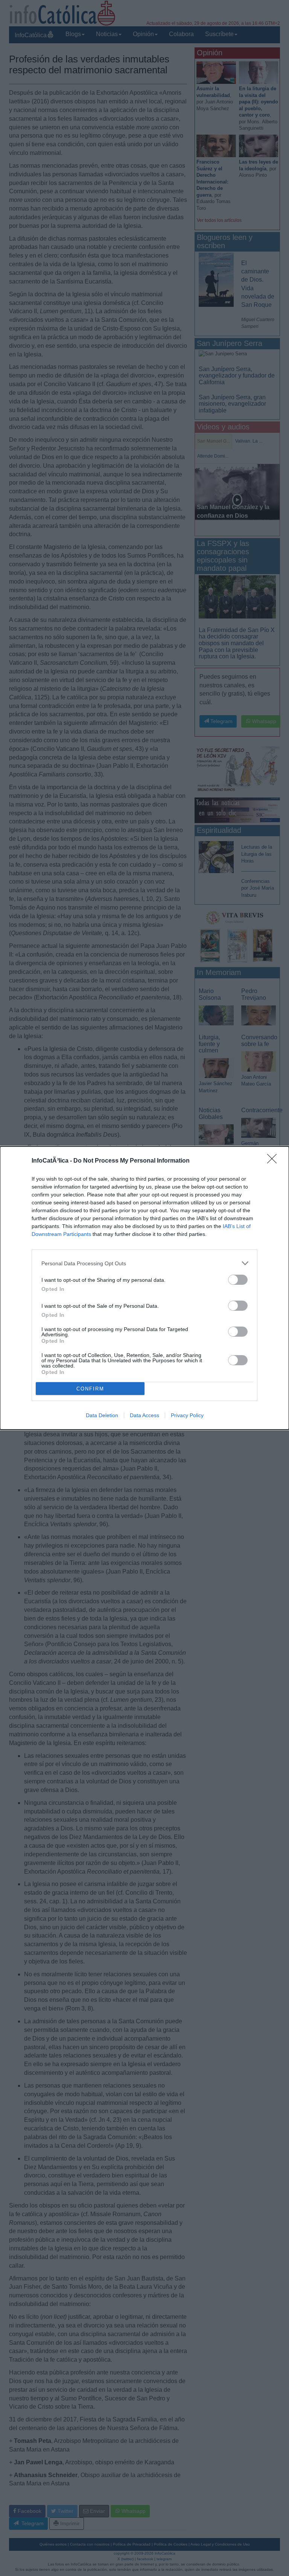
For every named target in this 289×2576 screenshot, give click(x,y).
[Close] (274, 1161)
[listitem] (144, 1263)
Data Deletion (102, 1415)
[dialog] (144, 1288)
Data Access (144, 1415)
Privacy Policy (187, 1415)
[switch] (238, 1280)
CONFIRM (90, 1389)
